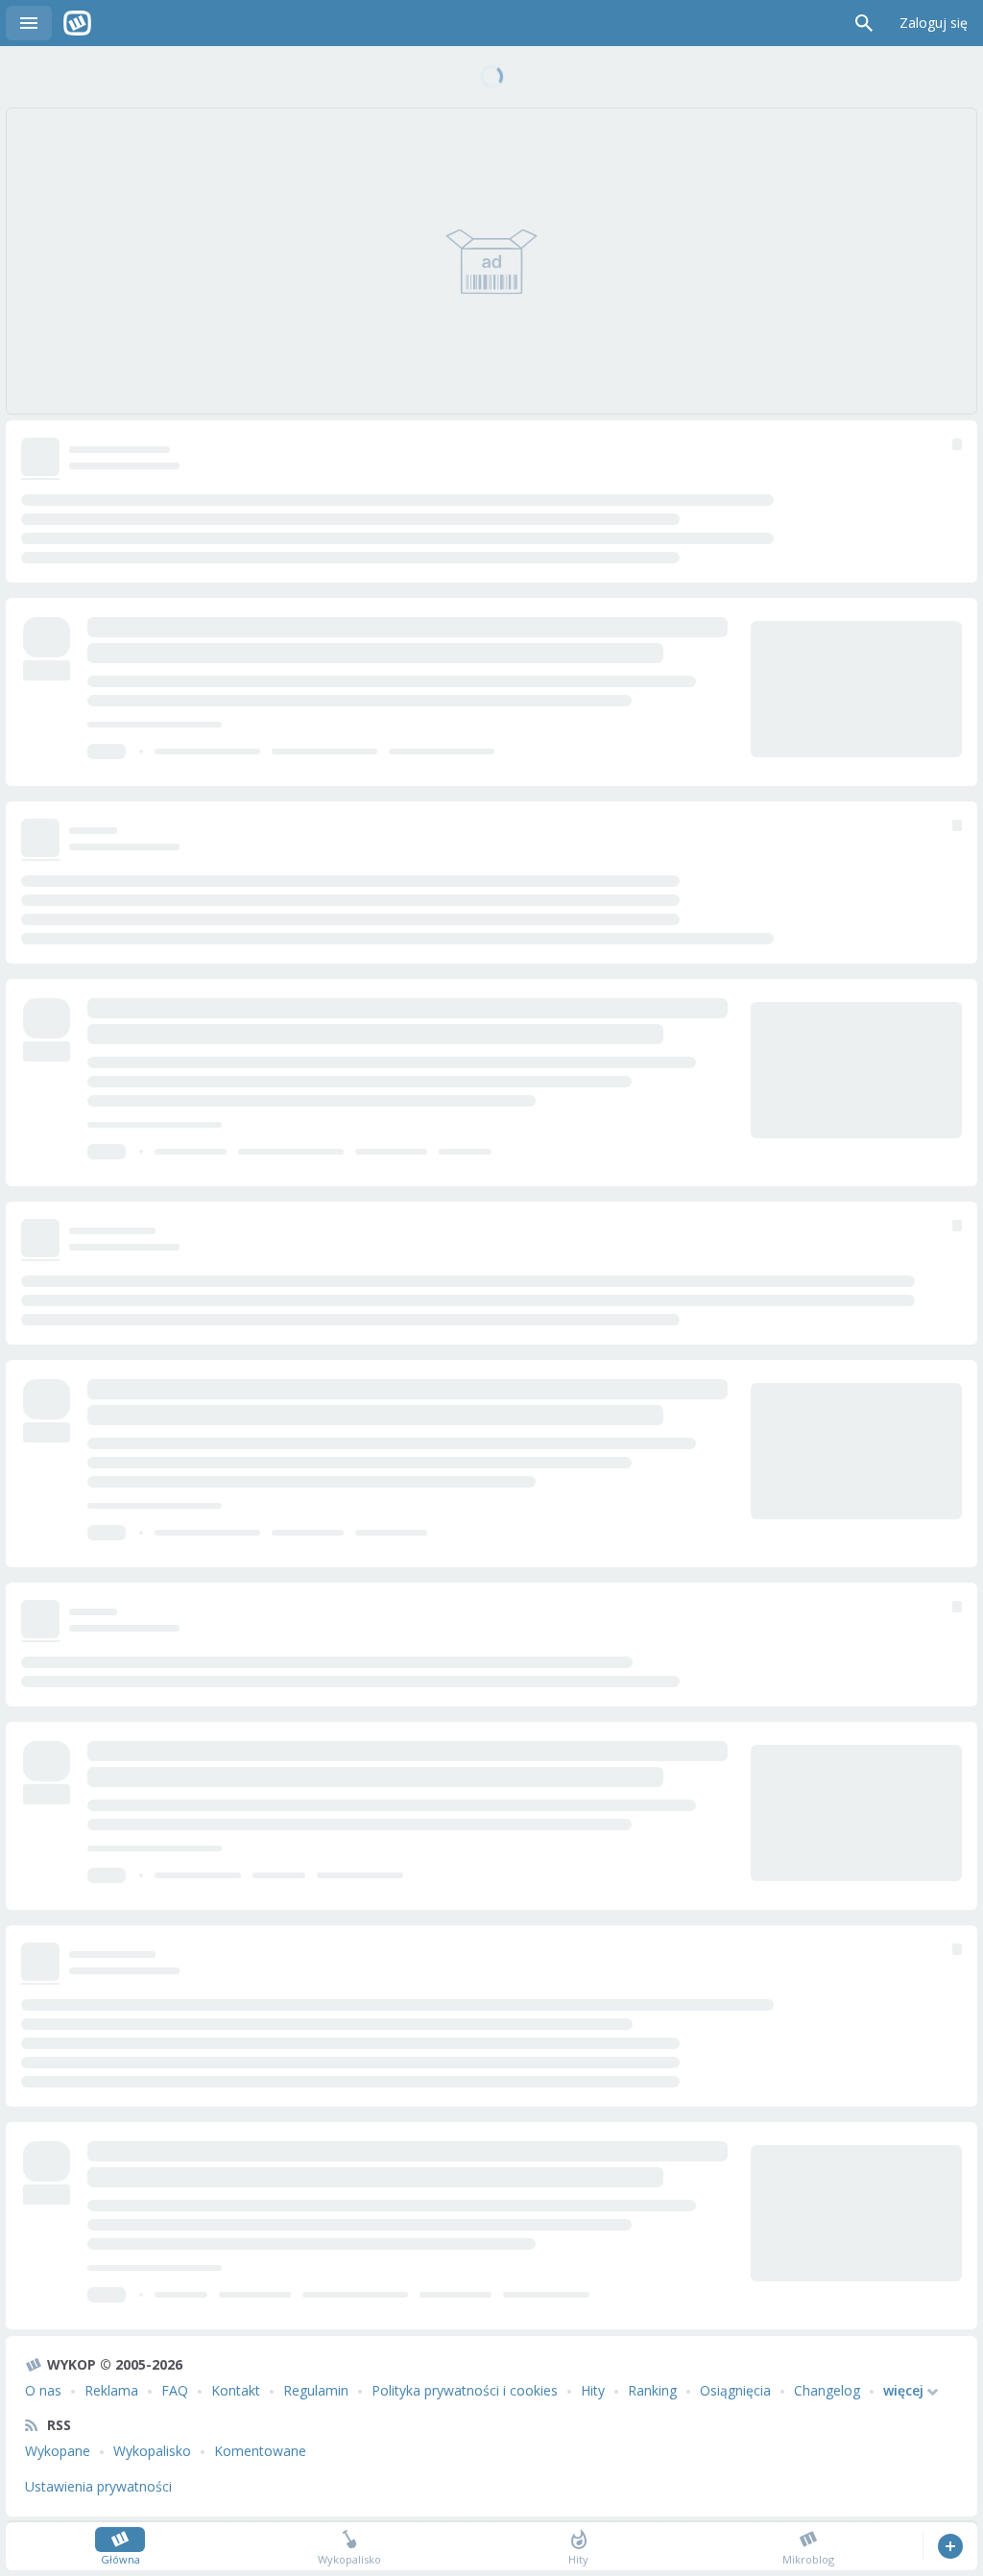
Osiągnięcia (735, 2390)
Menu (29, 23)
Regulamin (316, 2390)
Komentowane (260, 2451)
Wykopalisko (152, 2451)
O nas (43, 2390)
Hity (593, 2390)
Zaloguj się (934, 23)
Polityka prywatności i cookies (465, 2390)
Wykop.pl (77, 23)
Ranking (652, 2390)
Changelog (827, 2390)
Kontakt (236, 2390)
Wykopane (58, 2451)
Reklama (111, 2390)
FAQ (175, 2390)
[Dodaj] (950, 2546)
